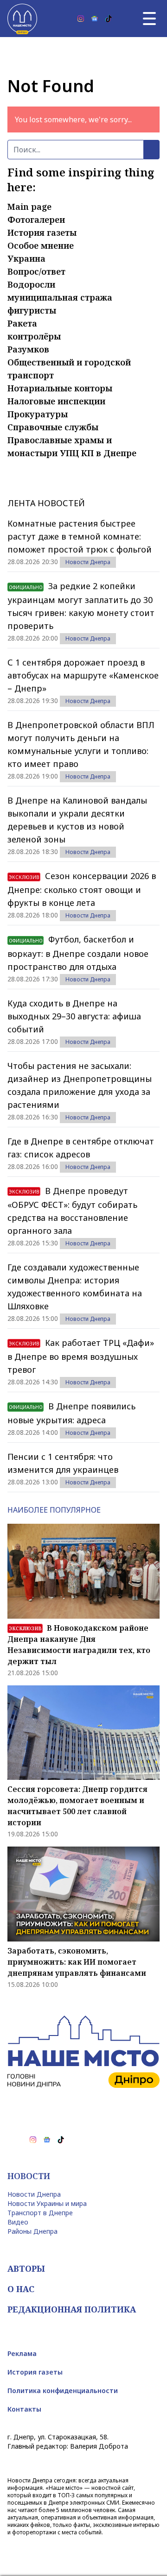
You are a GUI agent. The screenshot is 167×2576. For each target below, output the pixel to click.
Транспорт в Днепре (40, 2213)
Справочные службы (53, 427)
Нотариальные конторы (60, 388)
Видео (18, 2222)
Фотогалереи (36, 220)
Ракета (22, 323)
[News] (95, 19)
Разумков (28, 349)
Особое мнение (41, 245)
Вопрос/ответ (36, 271)
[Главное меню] (149, 19)
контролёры (34, 336)
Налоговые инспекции (56, 401)
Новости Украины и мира (47, 2203)
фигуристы (32, 310)
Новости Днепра (88, 562)
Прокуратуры (38, 414)
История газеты (42, 232)
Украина (26, 258)
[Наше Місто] (22, 19)
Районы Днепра (32, 2231)
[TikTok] (109, 19)
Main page (29, 207)
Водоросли (31, 284)
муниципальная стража (60, 297)
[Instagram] (81, 19)
